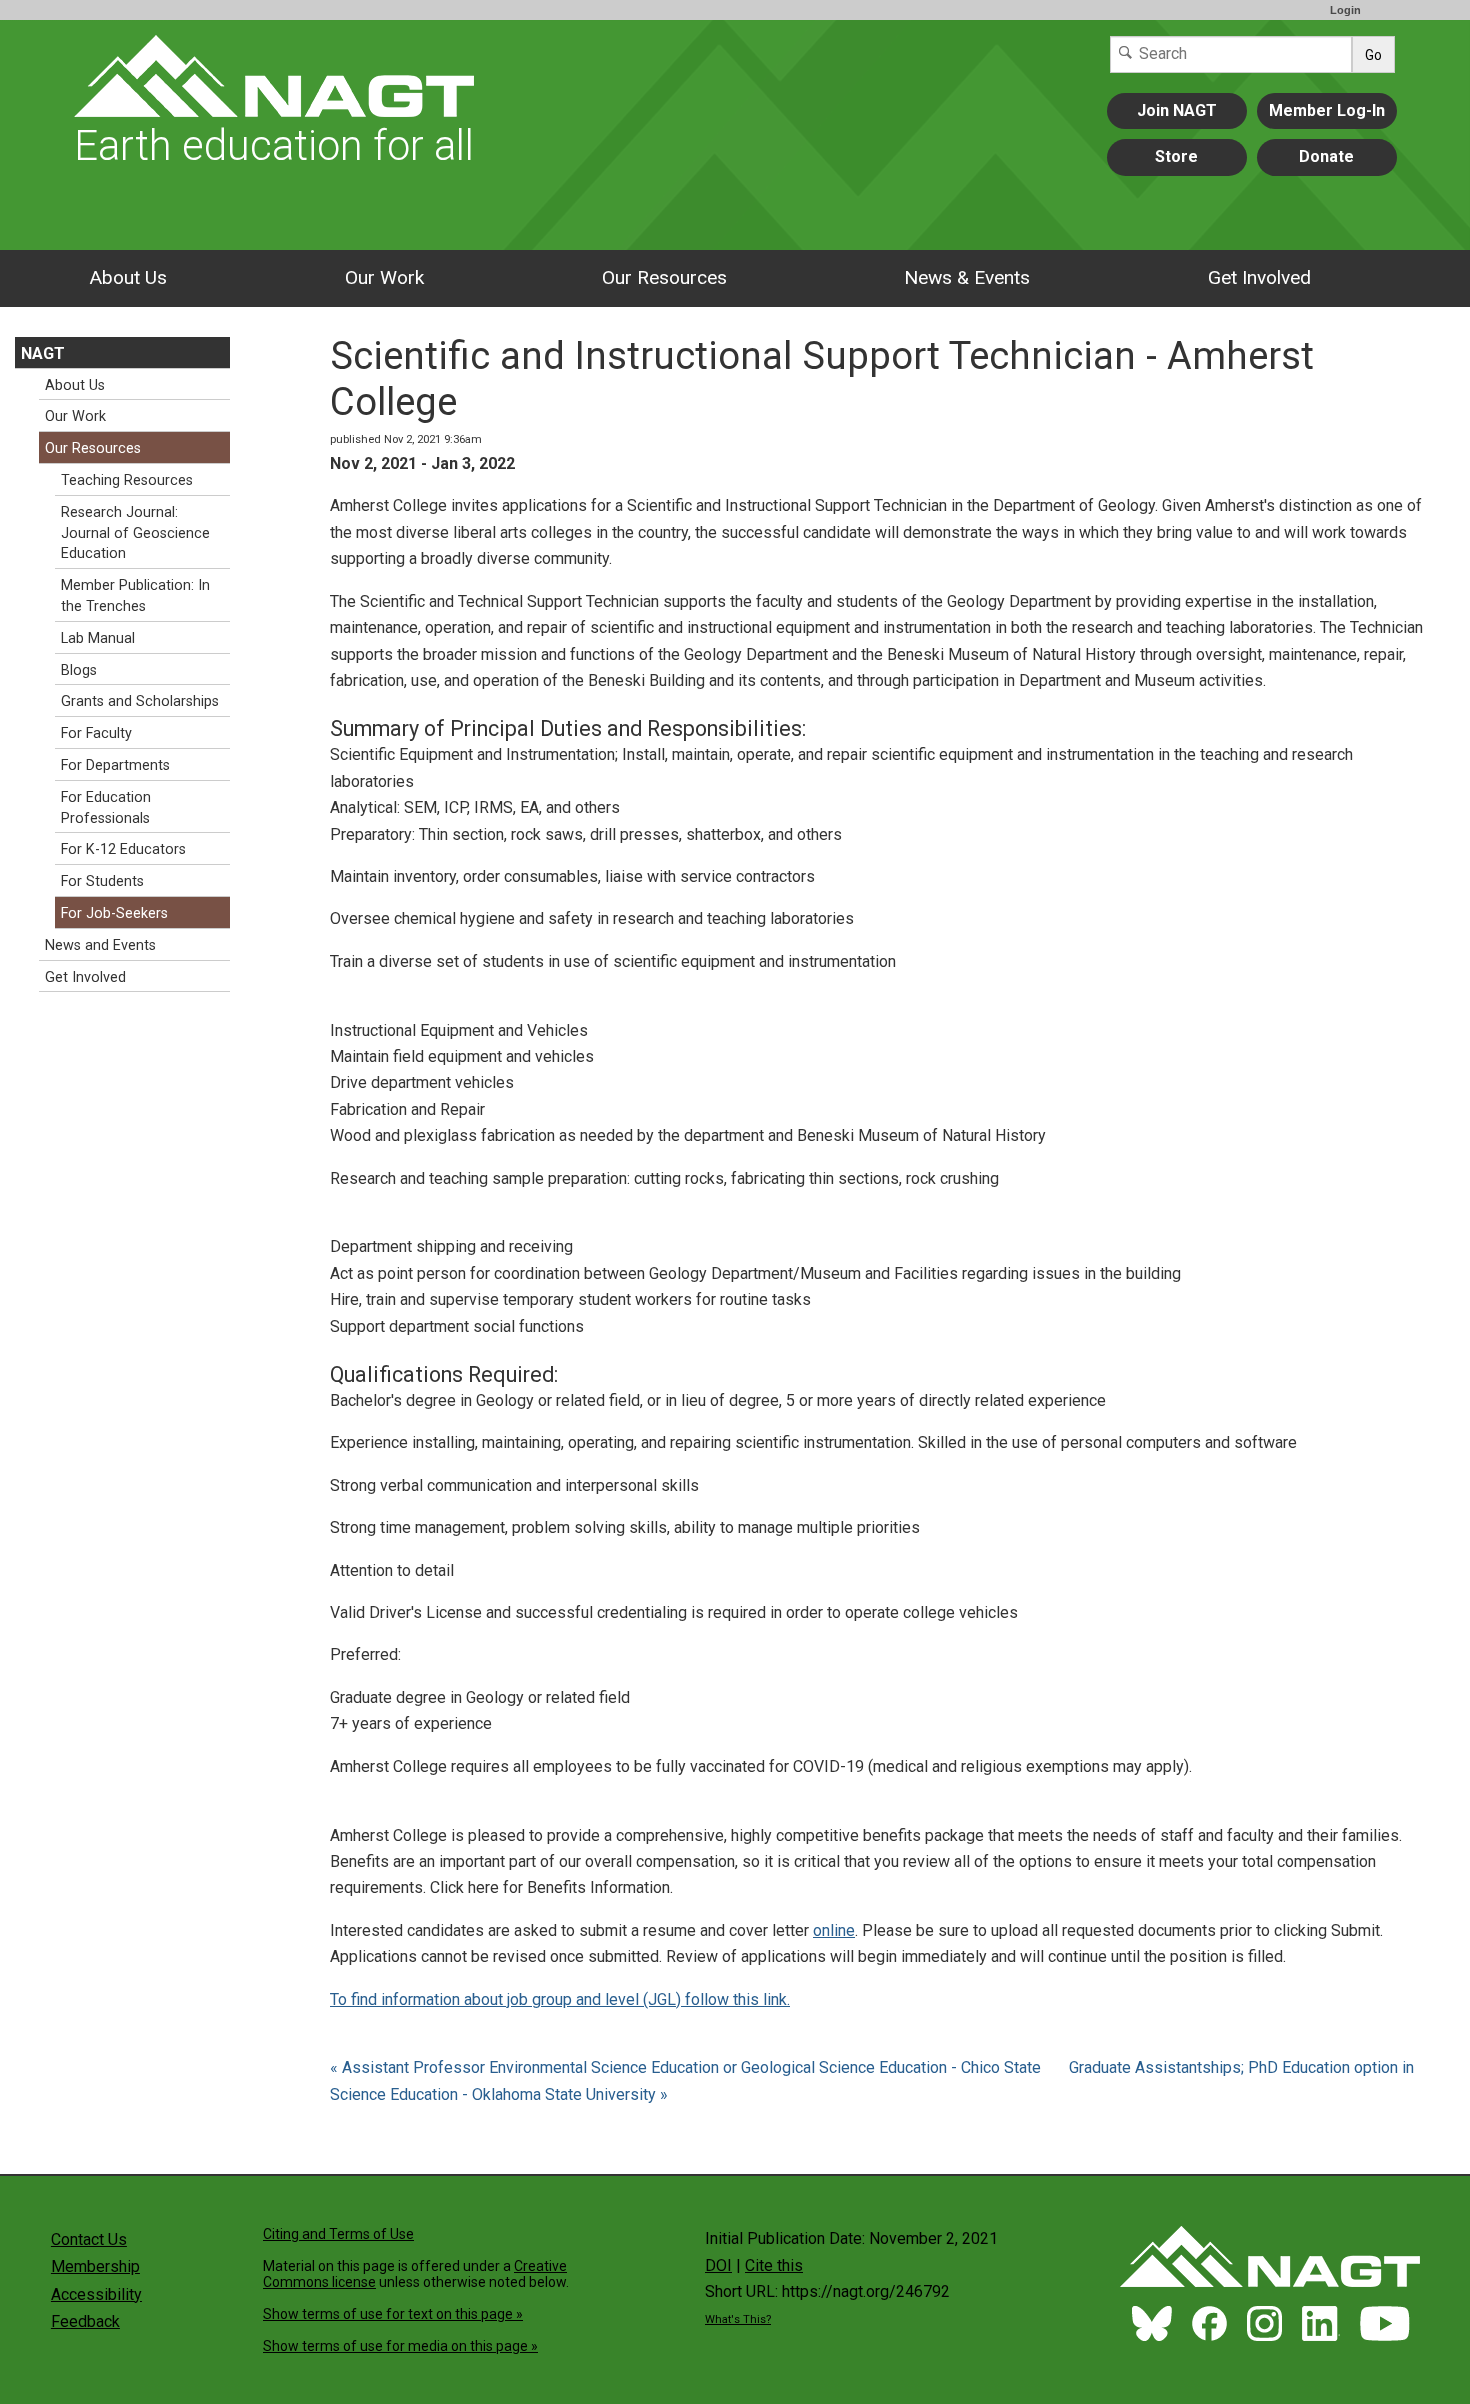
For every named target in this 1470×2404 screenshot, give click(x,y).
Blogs (79, 670)
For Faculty (96, 733)
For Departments (115, 765)
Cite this (774, 2265)
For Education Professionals (106, 808)
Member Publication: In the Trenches (135, 596)
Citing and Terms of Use (338, 2234)
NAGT (43, 353)
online (834, 1930)
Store (1176, 156)
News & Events (967, 277)
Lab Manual (98, 638)
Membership (95, 2266)
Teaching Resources (127, 480)
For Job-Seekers (114, 913)
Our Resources (664, 277)
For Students (102, 881)
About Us (128, 277)
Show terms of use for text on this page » (393, 2314)
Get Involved (1259, 277)
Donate (1326, 156)
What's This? (738, 2319)
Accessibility (96, 2294)
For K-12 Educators (123, 849)
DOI (718, 2265)
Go (1373, 55)
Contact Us (89, 2239)
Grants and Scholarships (140, 701)
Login (1345, 10)
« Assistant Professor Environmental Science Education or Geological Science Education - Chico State (687, 2067)
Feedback (85, 2321)
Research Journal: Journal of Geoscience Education (135, 533)
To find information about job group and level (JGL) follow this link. (560, 1999)
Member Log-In (1327, 110)
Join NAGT (1177, 110)
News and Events (100, 945)
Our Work (384, 277)
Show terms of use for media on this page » (400, 2346)
